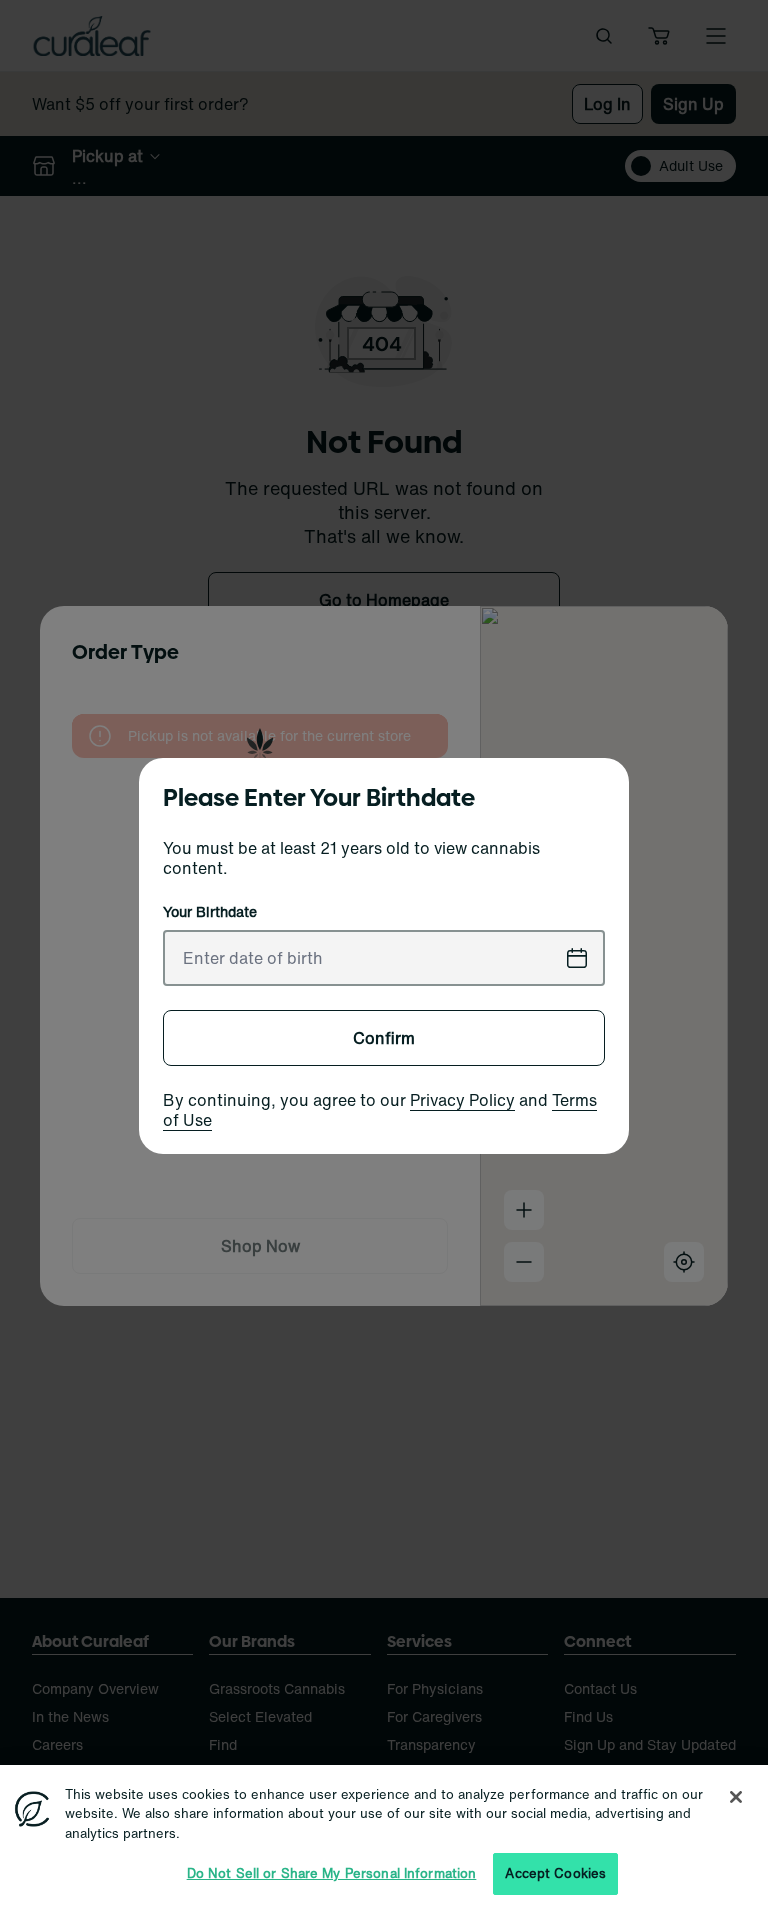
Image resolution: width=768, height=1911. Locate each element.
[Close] (736, 1797)
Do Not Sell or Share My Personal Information (332, 1873)
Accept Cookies (555, 1873)
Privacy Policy (462, 1100)
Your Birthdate (210, 912)
